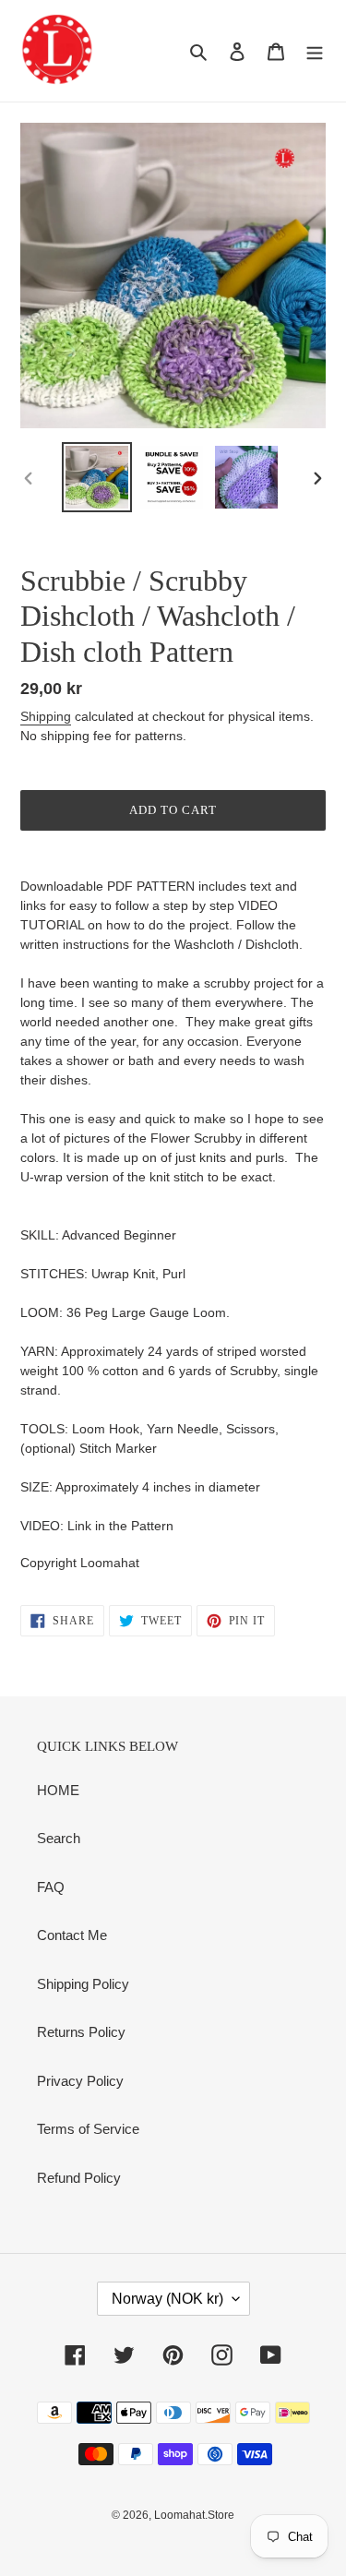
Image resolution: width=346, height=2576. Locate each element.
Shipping (46, 716)
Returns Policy (81, 2032)
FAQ (51, 1887)
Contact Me (72, 1935)
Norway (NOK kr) (167, 2299)
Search (59, 1838)
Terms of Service (88, 2129)
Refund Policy (79, 2178)
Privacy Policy (80, 2081)
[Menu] (315, 51)
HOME (58, 1790)
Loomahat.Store (194, 2515)
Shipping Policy (83, 1984)
